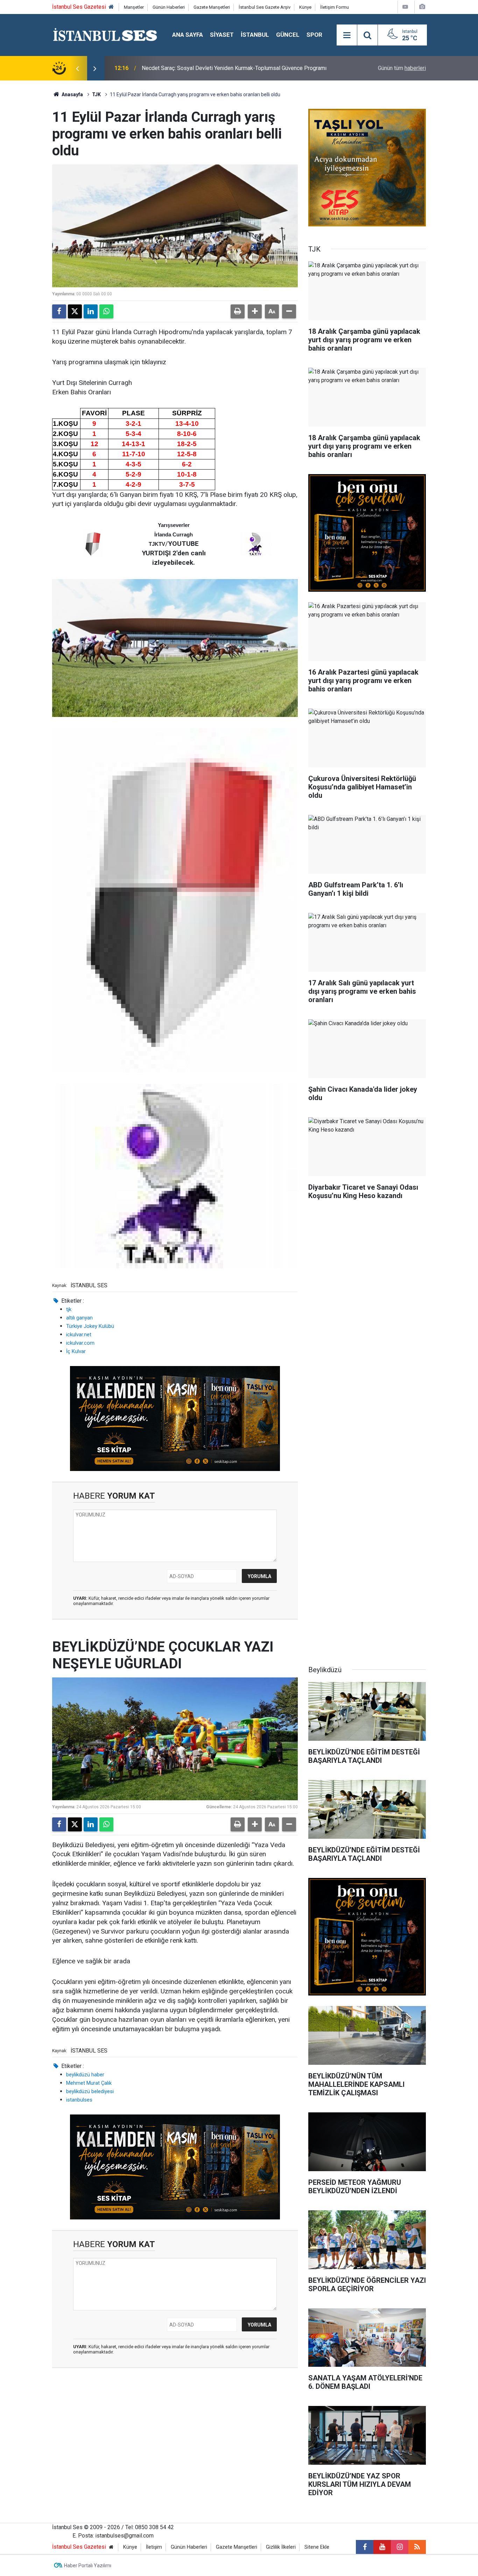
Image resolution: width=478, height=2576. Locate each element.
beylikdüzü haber (85, 2075)
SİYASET (222, 35)
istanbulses (79, 2100)
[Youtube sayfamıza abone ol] (382, 2547)
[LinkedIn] (91, 311)
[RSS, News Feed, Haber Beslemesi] (417, 2547)
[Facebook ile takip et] (365, 2547)
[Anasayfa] (111, 7)
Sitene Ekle (317, 2547)
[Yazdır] (238, 311)
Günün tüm (402, 68)
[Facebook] (59, 311)
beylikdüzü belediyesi (90, 2091)
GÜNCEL (288, 35)
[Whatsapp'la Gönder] (106, 311)
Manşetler (134, 7)
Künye (305, 7)
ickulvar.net (79, 1335)
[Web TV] (405, 7)
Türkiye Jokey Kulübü (90, 1326)
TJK (96, 94)
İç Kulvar (76, 1351)
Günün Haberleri (169, 7)
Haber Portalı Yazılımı (88, 2566)
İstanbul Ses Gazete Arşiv (265, 7)
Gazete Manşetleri (212, 7)
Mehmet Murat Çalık (89, 2083)
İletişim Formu (335, 7)
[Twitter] (75, 311)
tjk (69, 1309)
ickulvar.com (80, 1343)
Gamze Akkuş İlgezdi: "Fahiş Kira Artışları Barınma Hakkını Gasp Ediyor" (228, 68)
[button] (255, 311)
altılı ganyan (79, 1318)
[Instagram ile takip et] (400, 2547)
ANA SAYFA (188, 35)
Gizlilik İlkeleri (281, 2547)
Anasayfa (72, 94)
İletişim (154, 2547)
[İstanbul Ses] (105, 34)
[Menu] (347, 35)
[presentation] (77, 68)
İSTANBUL (255, 35)
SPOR (314, 35)
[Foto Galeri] (422, 7)
